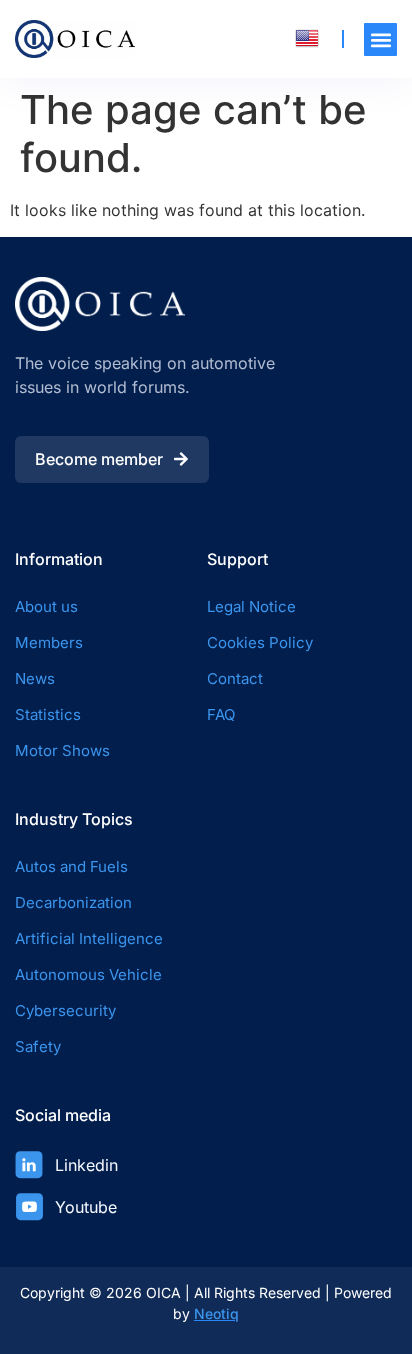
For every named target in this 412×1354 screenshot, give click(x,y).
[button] (380, 39)
